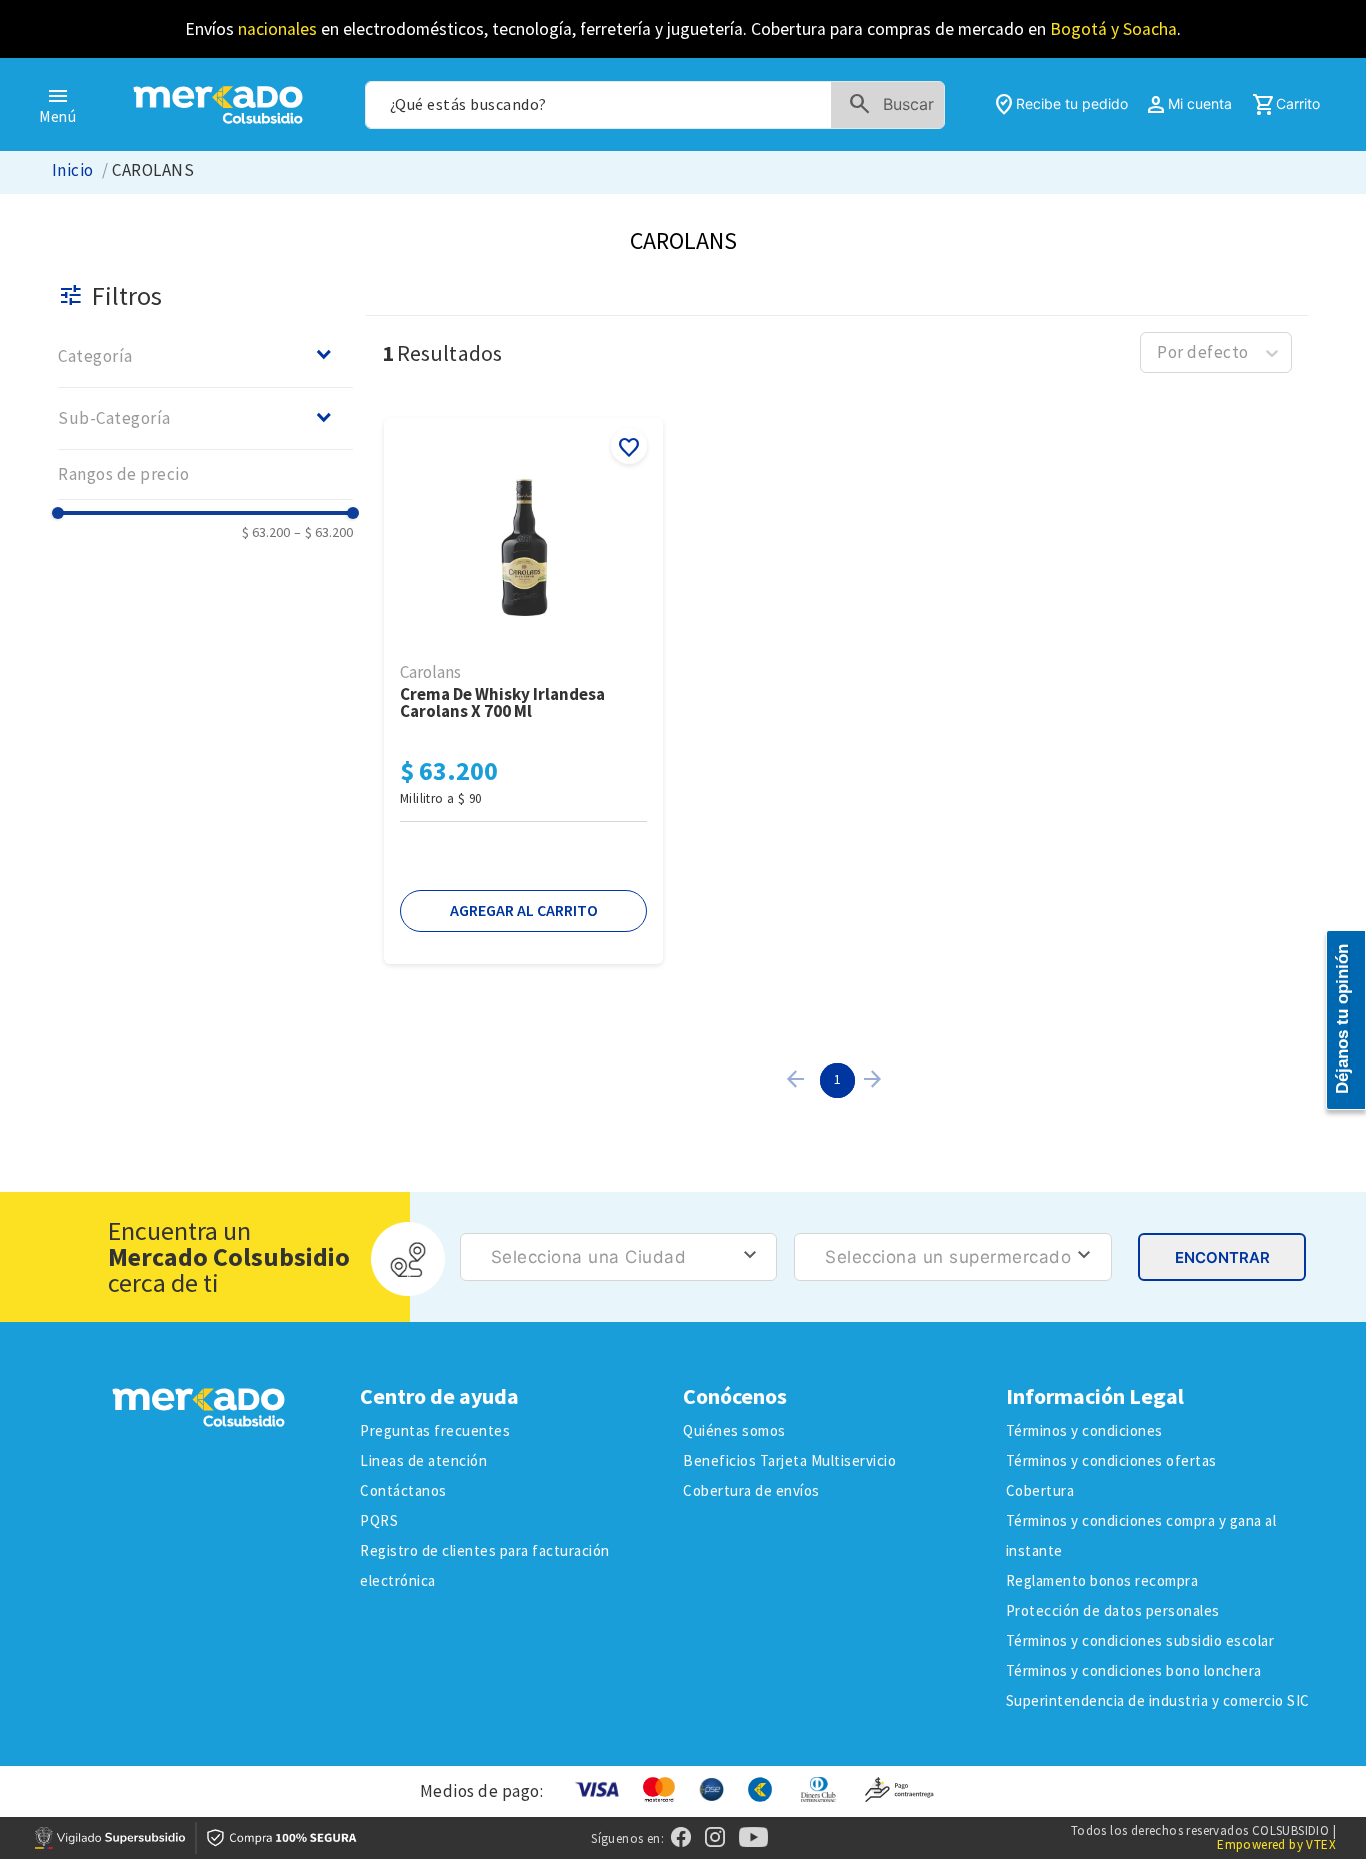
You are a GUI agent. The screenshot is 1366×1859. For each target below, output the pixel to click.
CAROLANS (153, 170)
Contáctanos (403, 1490)
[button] (205, 355)
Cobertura (1040, 1490)
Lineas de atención (423, 1460)
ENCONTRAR (1222, 1257)
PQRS (379, 1520)
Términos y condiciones (1084, 1430)
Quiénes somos (734, 1430)
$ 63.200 (266, 532)
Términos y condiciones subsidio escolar (1140, 1640)
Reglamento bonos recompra (1102, 1580)
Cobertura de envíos (751, 1490)
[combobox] (655, 105)
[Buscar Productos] (895, 105)
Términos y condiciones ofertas (1111, 1460)
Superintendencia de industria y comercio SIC (1158, 1700)
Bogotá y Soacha (1113, 29)
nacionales (277, 29)
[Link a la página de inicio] (73, 170)
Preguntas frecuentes (435, 1430)
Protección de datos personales (1113, 1610)
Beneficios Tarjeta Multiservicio (789, 1460)
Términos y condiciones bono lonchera (1134, 1670)
